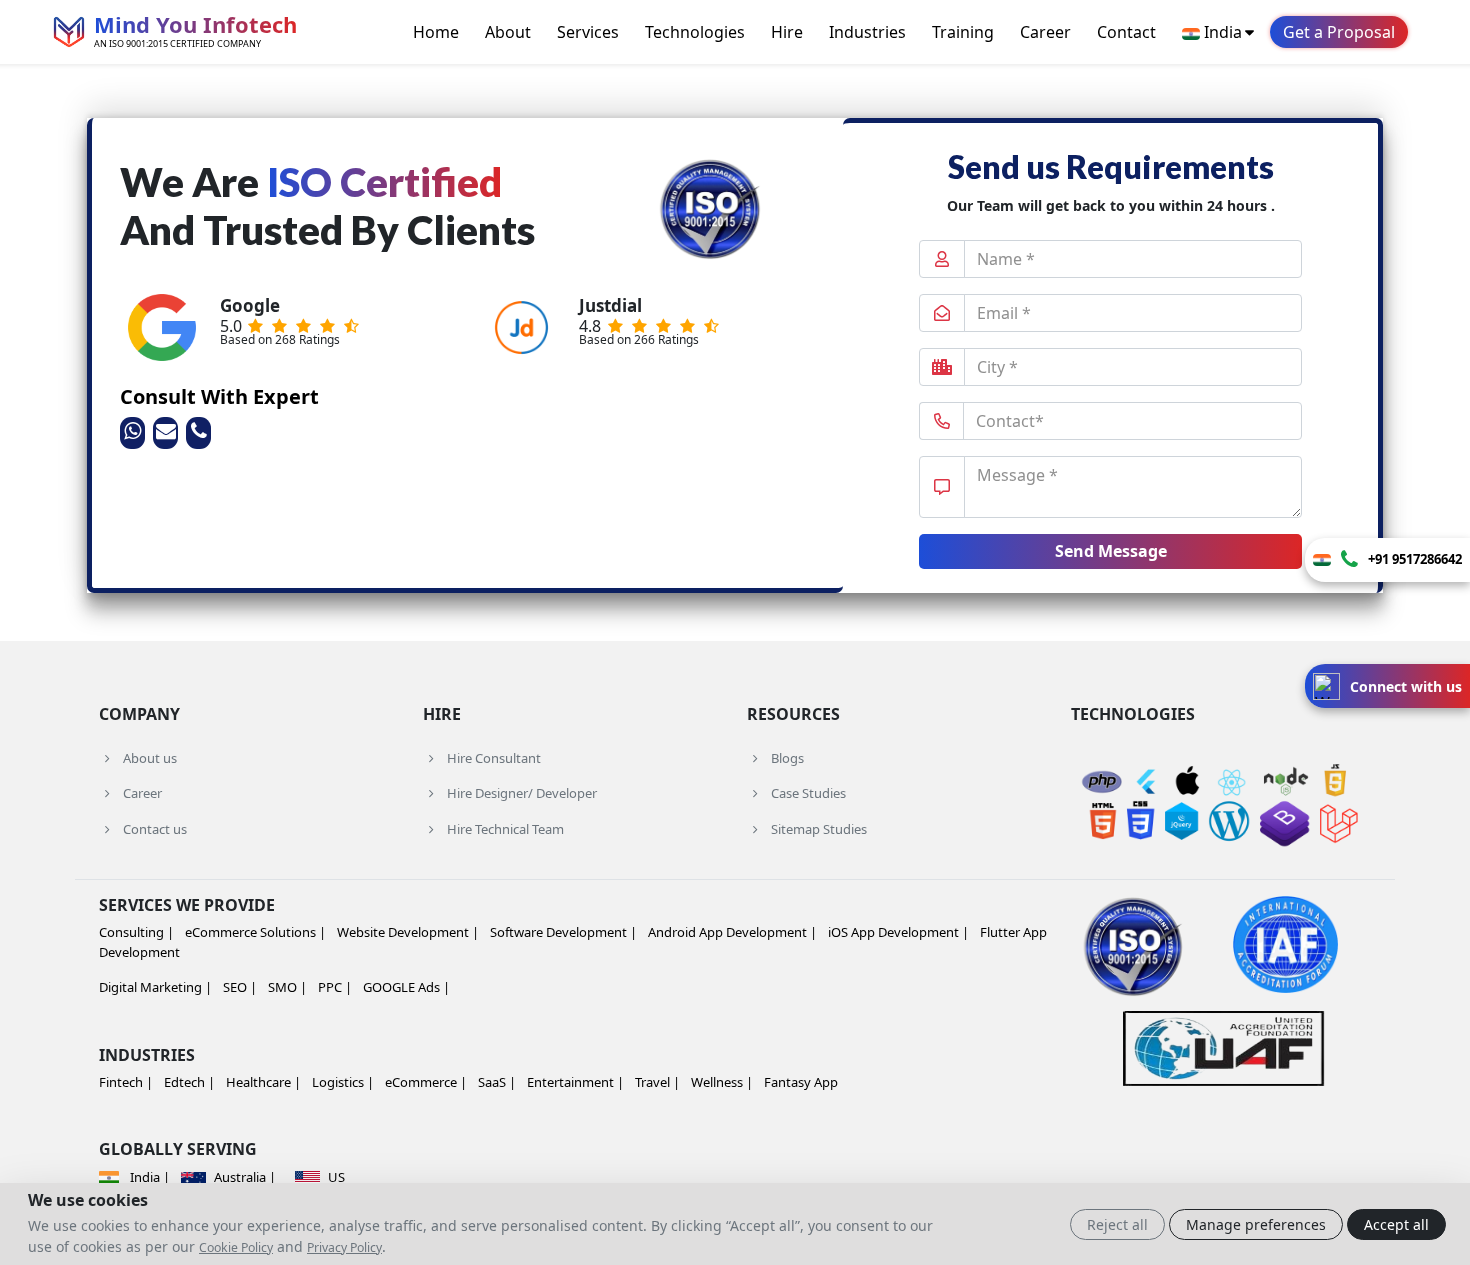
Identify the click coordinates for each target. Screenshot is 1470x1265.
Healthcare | (263, 1082)
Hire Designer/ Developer (522, 793)
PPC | (335, 987)
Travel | (657, 1082)
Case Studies (808, 793)
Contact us (155, 829)
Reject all (1117, 1224)
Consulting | (136, 932)
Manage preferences (1256, 1224)
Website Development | (408, 932)
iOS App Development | (898, 932)
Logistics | (343, 1082)
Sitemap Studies (819, 829)
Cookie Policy (236, 1247)
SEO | (240, 987)
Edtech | (189, 1082)
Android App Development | (732, 932)
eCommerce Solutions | (255, 932)
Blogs (787, 758)
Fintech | (126, 1082)
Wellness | (722, 1082)
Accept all (1396, 1224)
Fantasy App (801, 1082)
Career (1045, 32)
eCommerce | (426, 1082)
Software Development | (563, 932)
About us (150, 758)
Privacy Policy (344, 1247)
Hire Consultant (494, 758)
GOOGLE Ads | (406, 987)
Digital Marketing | (155, 987)
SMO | (287, 987)
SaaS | (497, 1082)
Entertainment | (575, 1082)
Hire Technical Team (505, 829)
